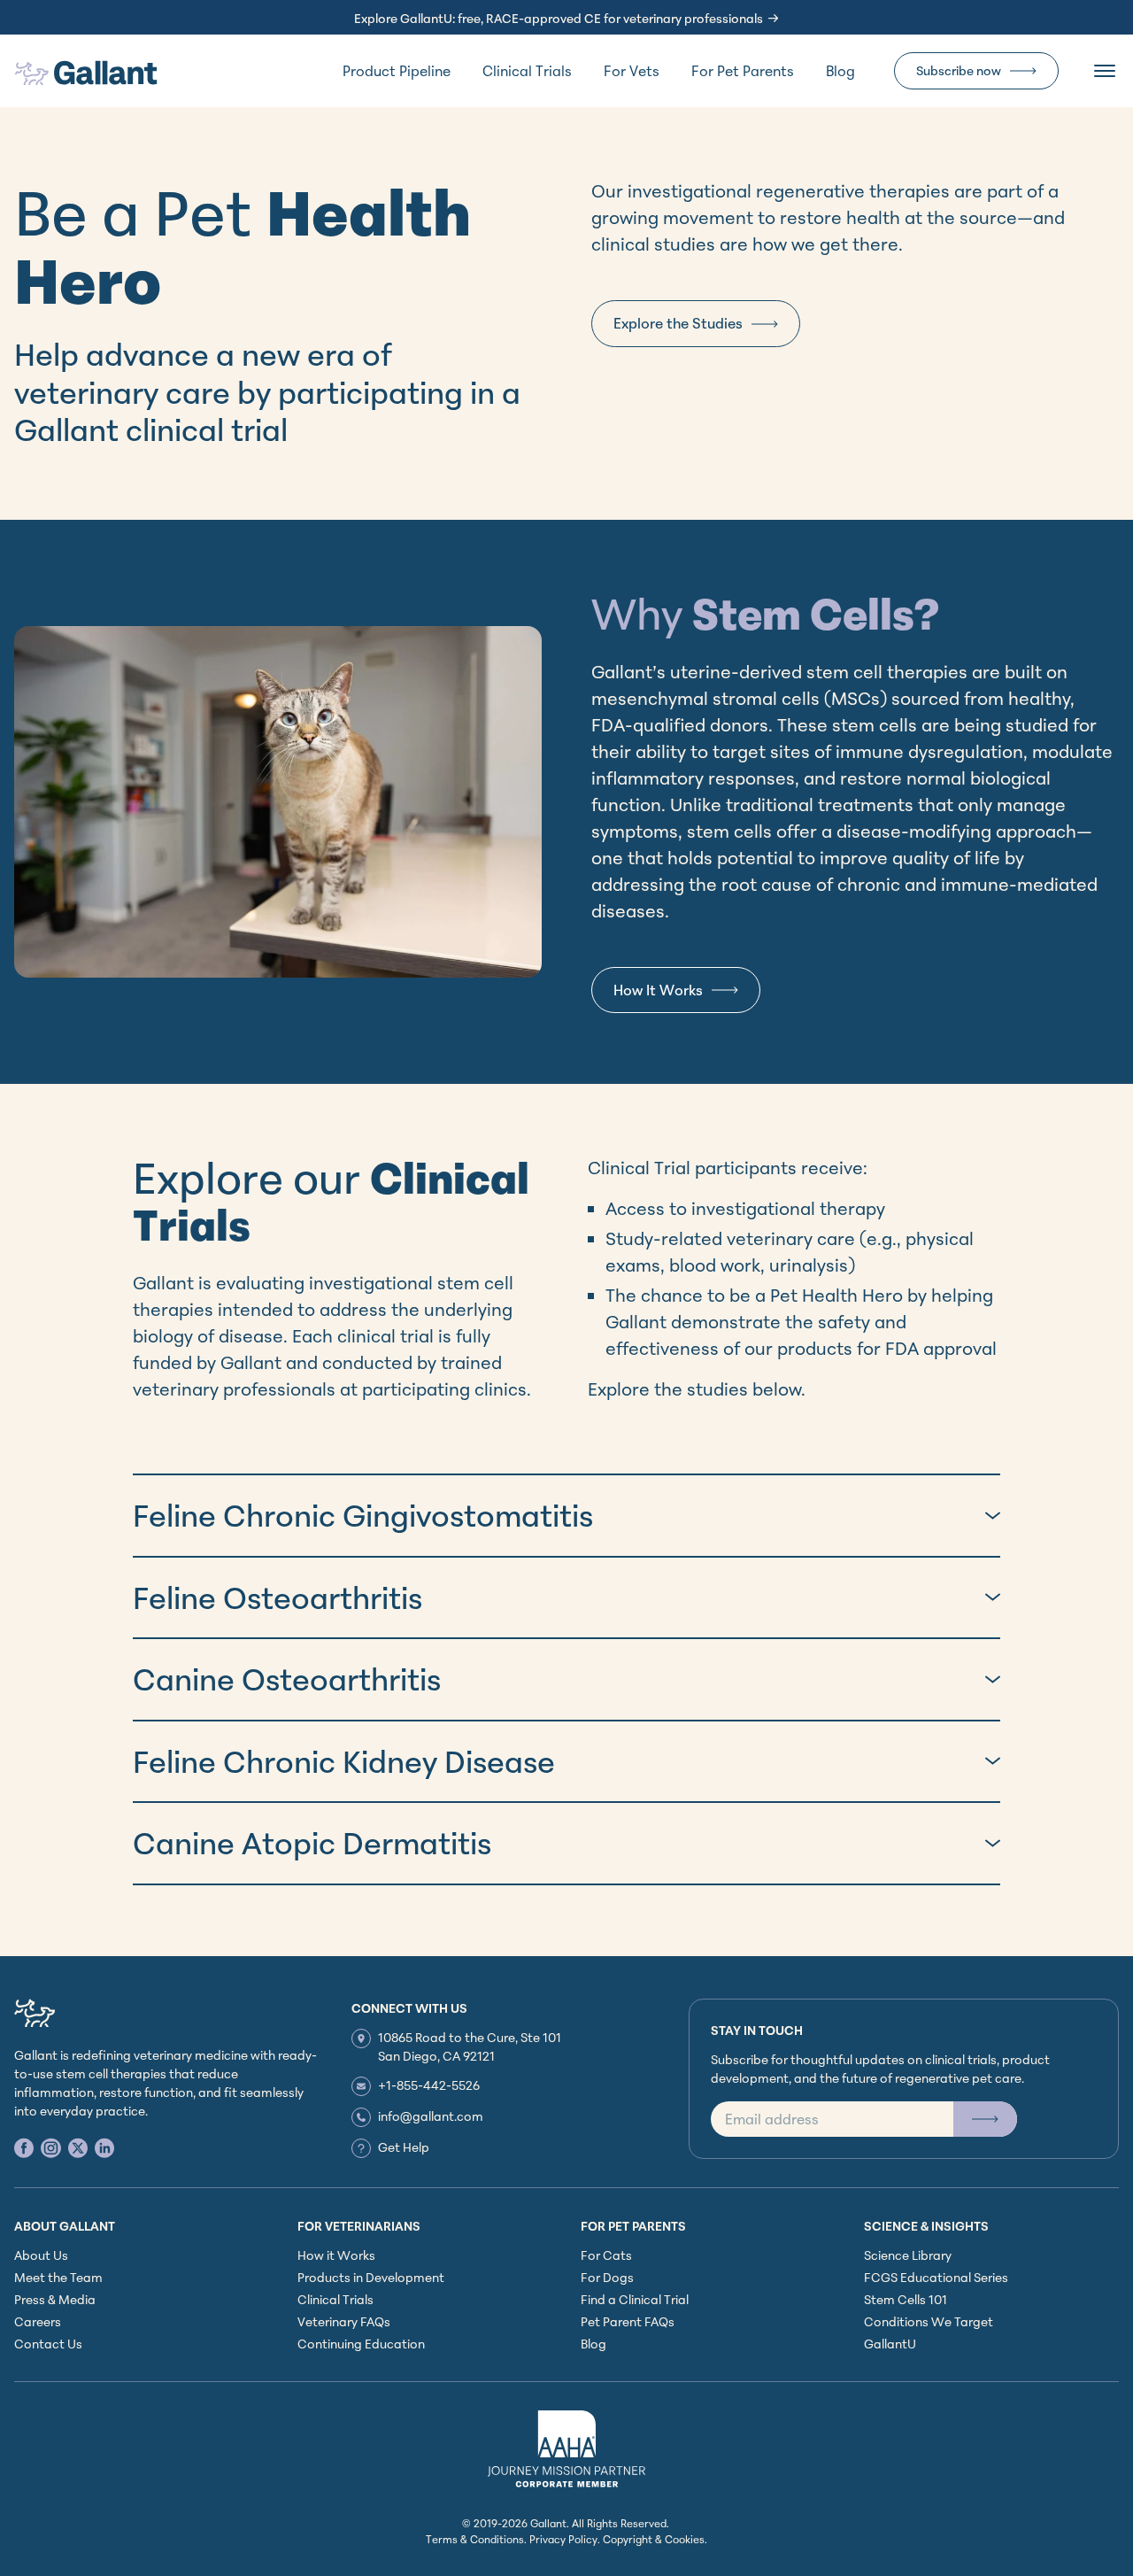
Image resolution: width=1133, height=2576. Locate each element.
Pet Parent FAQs (628, 2321)
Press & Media (55, 2299)
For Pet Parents (743, 71)
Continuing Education (361, 2344)
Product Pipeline (397, 71)
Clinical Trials (527, 71)
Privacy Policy (563, 2539)
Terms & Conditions (475, 2539)
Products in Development (371, 2277)
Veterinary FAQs (344, 2321)
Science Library (908, 2255)
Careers (38, 2321)
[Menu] (1105, 71)
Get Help (404, 2147)
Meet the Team (58, 2277)
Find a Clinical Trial (635, 2299)
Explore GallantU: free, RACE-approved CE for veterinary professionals (559, 18)
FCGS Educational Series (936, 2277)
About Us (41, 2255)
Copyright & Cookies (654, 2539)
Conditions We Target (929, 2321)
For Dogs (607, 2277)
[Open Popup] (985, 2119)
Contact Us (48, 2344)
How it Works (336, 2255)
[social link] (24, 2148)
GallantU (890, 2344)
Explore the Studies (678, 323)
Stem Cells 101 (906, 2299)
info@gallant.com (431, 2116)
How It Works (658, 990)
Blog (840, 71)
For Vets (632, 71)
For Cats (606, 2255)
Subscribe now (959, 70)
